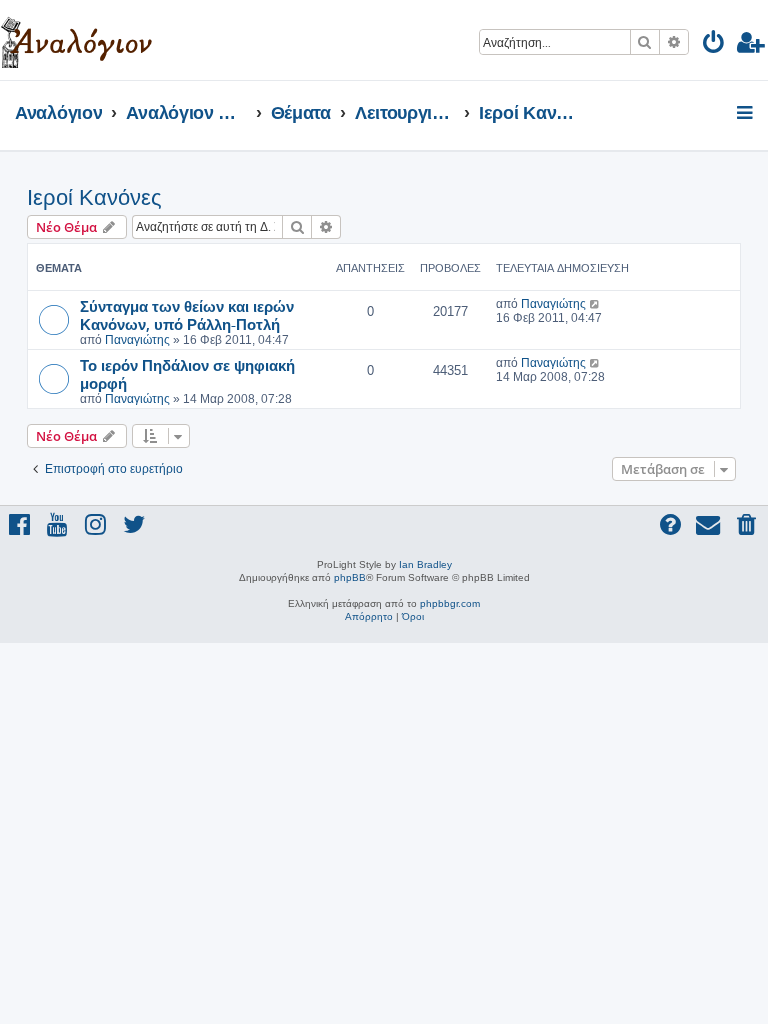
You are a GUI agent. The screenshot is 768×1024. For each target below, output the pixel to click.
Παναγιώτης (137, 340)
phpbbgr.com (450, 603)
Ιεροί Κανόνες (94, 197)
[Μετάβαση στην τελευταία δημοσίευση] (595, 304)
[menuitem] (714, 45)
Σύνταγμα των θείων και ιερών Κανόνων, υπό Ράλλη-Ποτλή (187, 315)
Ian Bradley (425, 564)
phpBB (350, 577)
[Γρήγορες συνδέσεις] (746, 114)
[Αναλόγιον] (76, 40)
